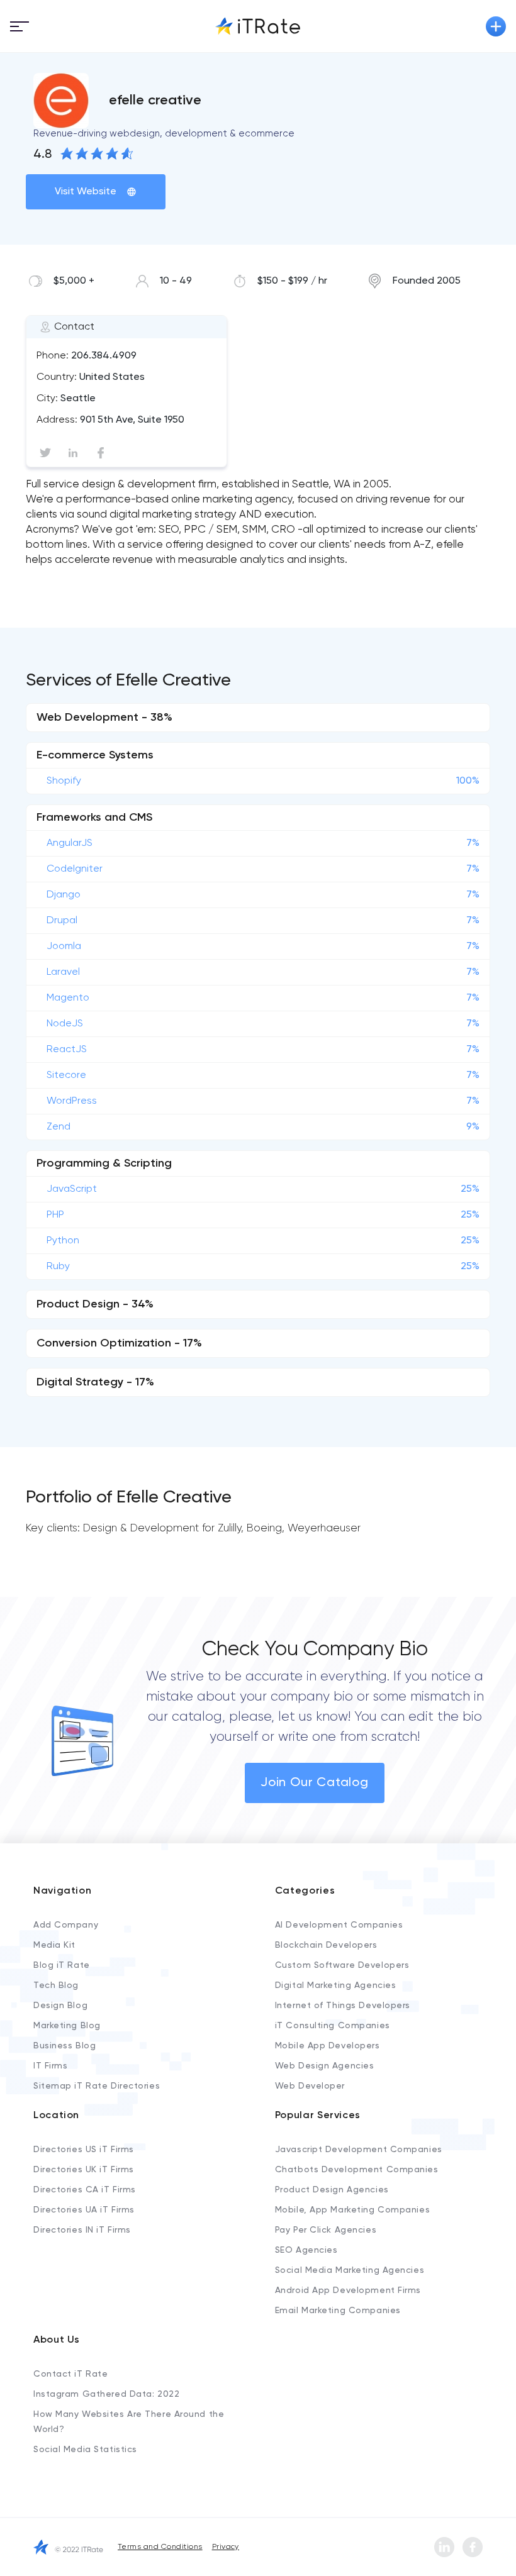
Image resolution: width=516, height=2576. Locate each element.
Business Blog (64, 2046)
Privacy (226, 2547)
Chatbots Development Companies (357, 2170)
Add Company (66, 1925)
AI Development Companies (339, 1925)
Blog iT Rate (62, 1965)
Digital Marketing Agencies (336, 1985)
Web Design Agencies (325, 2066)
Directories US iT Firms (84, 2150)
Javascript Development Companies (359, 2150)
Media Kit (54, 1945)
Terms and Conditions (160, 2547)
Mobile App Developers (328, 2046)
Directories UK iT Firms (84, 2170)
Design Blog (60, 2006)
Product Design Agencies (332, 2190)
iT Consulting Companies (333, 2026)
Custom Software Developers (342, 1965)
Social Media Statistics (85, 2450)
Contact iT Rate (70, 2374)
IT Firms (50, 2066)
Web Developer (310, 2086)
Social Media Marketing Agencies (350, 2270)
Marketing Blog (67, 2026)
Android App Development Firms (348, 2290)
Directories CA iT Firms (85, 2190)
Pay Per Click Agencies (326, 2230)
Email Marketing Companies (338, 2311)
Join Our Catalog (315, 1783)
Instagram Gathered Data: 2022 (106, 2394)
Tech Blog (56, 1985)
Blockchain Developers (326, 1945)
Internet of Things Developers (343, 2006)
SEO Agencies (306, 2250)
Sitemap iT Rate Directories (97, 2086)
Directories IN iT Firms (82, 2230)
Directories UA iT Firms (84, 2210)
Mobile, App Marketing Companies (352, 2210)
